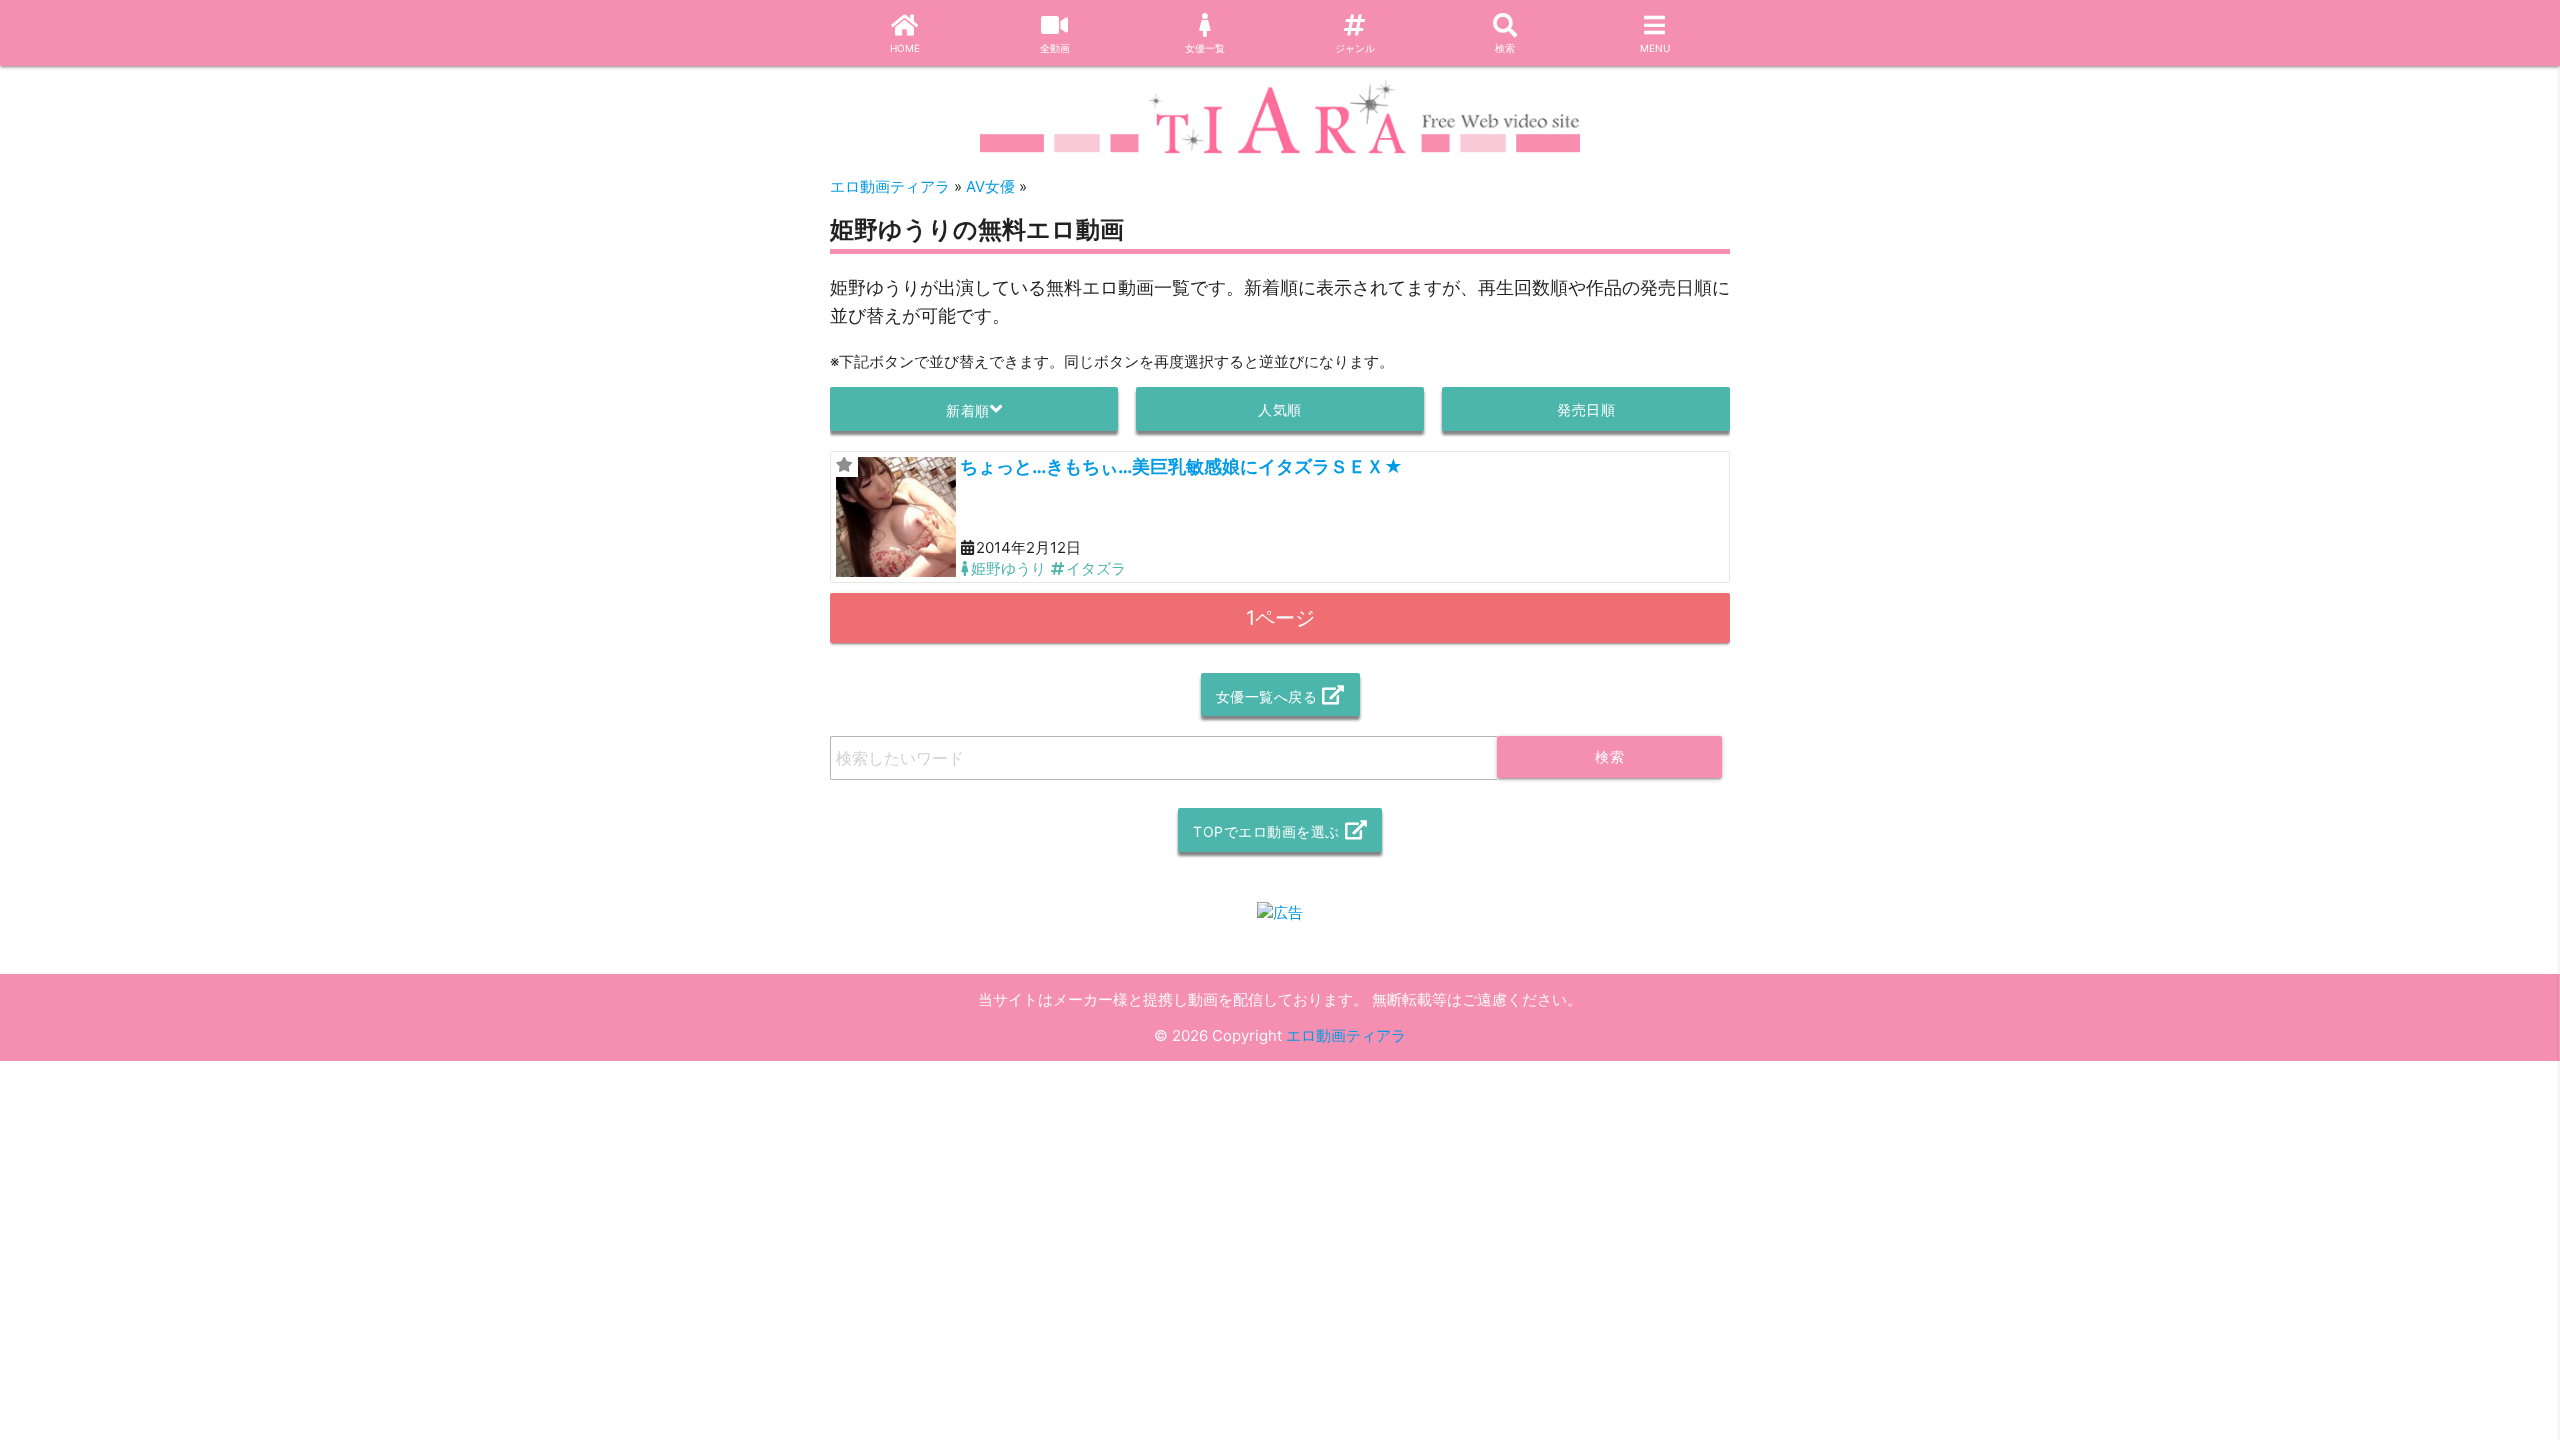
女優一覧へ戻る (1267, 696)
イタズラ (1096, 568)
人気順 (1280, 409)
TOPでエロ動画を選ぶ (1266, 831)
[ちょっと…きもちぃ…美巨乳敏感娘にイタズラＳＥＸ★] (896, 517)
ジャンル (1355, 48)
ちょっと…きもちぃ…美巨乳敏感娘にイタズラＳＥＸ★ (1181, 466)
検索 (1505, 48)
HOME (905, 48)
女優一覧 (1205, 48)
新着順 (968, 410)
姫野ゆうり (1008, 568)
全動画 (1055, 48)
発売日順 (1586, 409)
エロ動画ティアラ (1346, 1035)
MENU (1655, 48)
